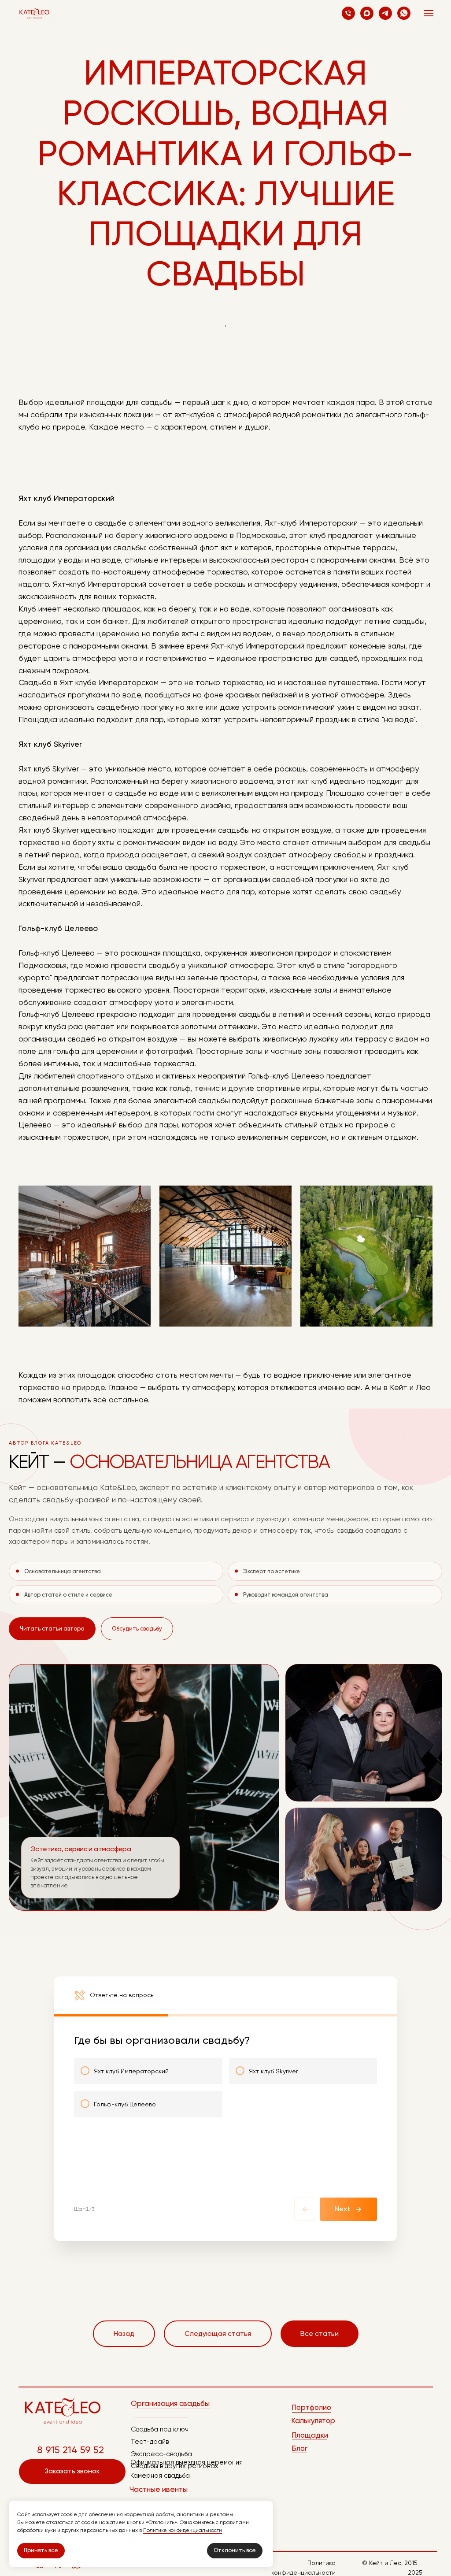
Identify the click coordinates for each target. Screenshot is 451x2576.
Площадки (310, 2435)
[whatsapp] (404, 13)
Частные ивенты (159, 2489)
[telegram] (385, 13)
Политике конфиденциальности (183, 2530)
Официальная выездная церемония (187, 2462)
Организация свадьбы (170, 2403)
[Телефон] (348, 13)
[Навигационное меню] (429, 13)
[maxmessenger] (367, 13)
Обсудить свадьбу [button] (137, 1629)
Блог (299, 2448)
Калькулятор (313, 2420)
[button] (72, 2472)
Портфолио (311, 2407)
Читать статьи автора (52, 1629)
